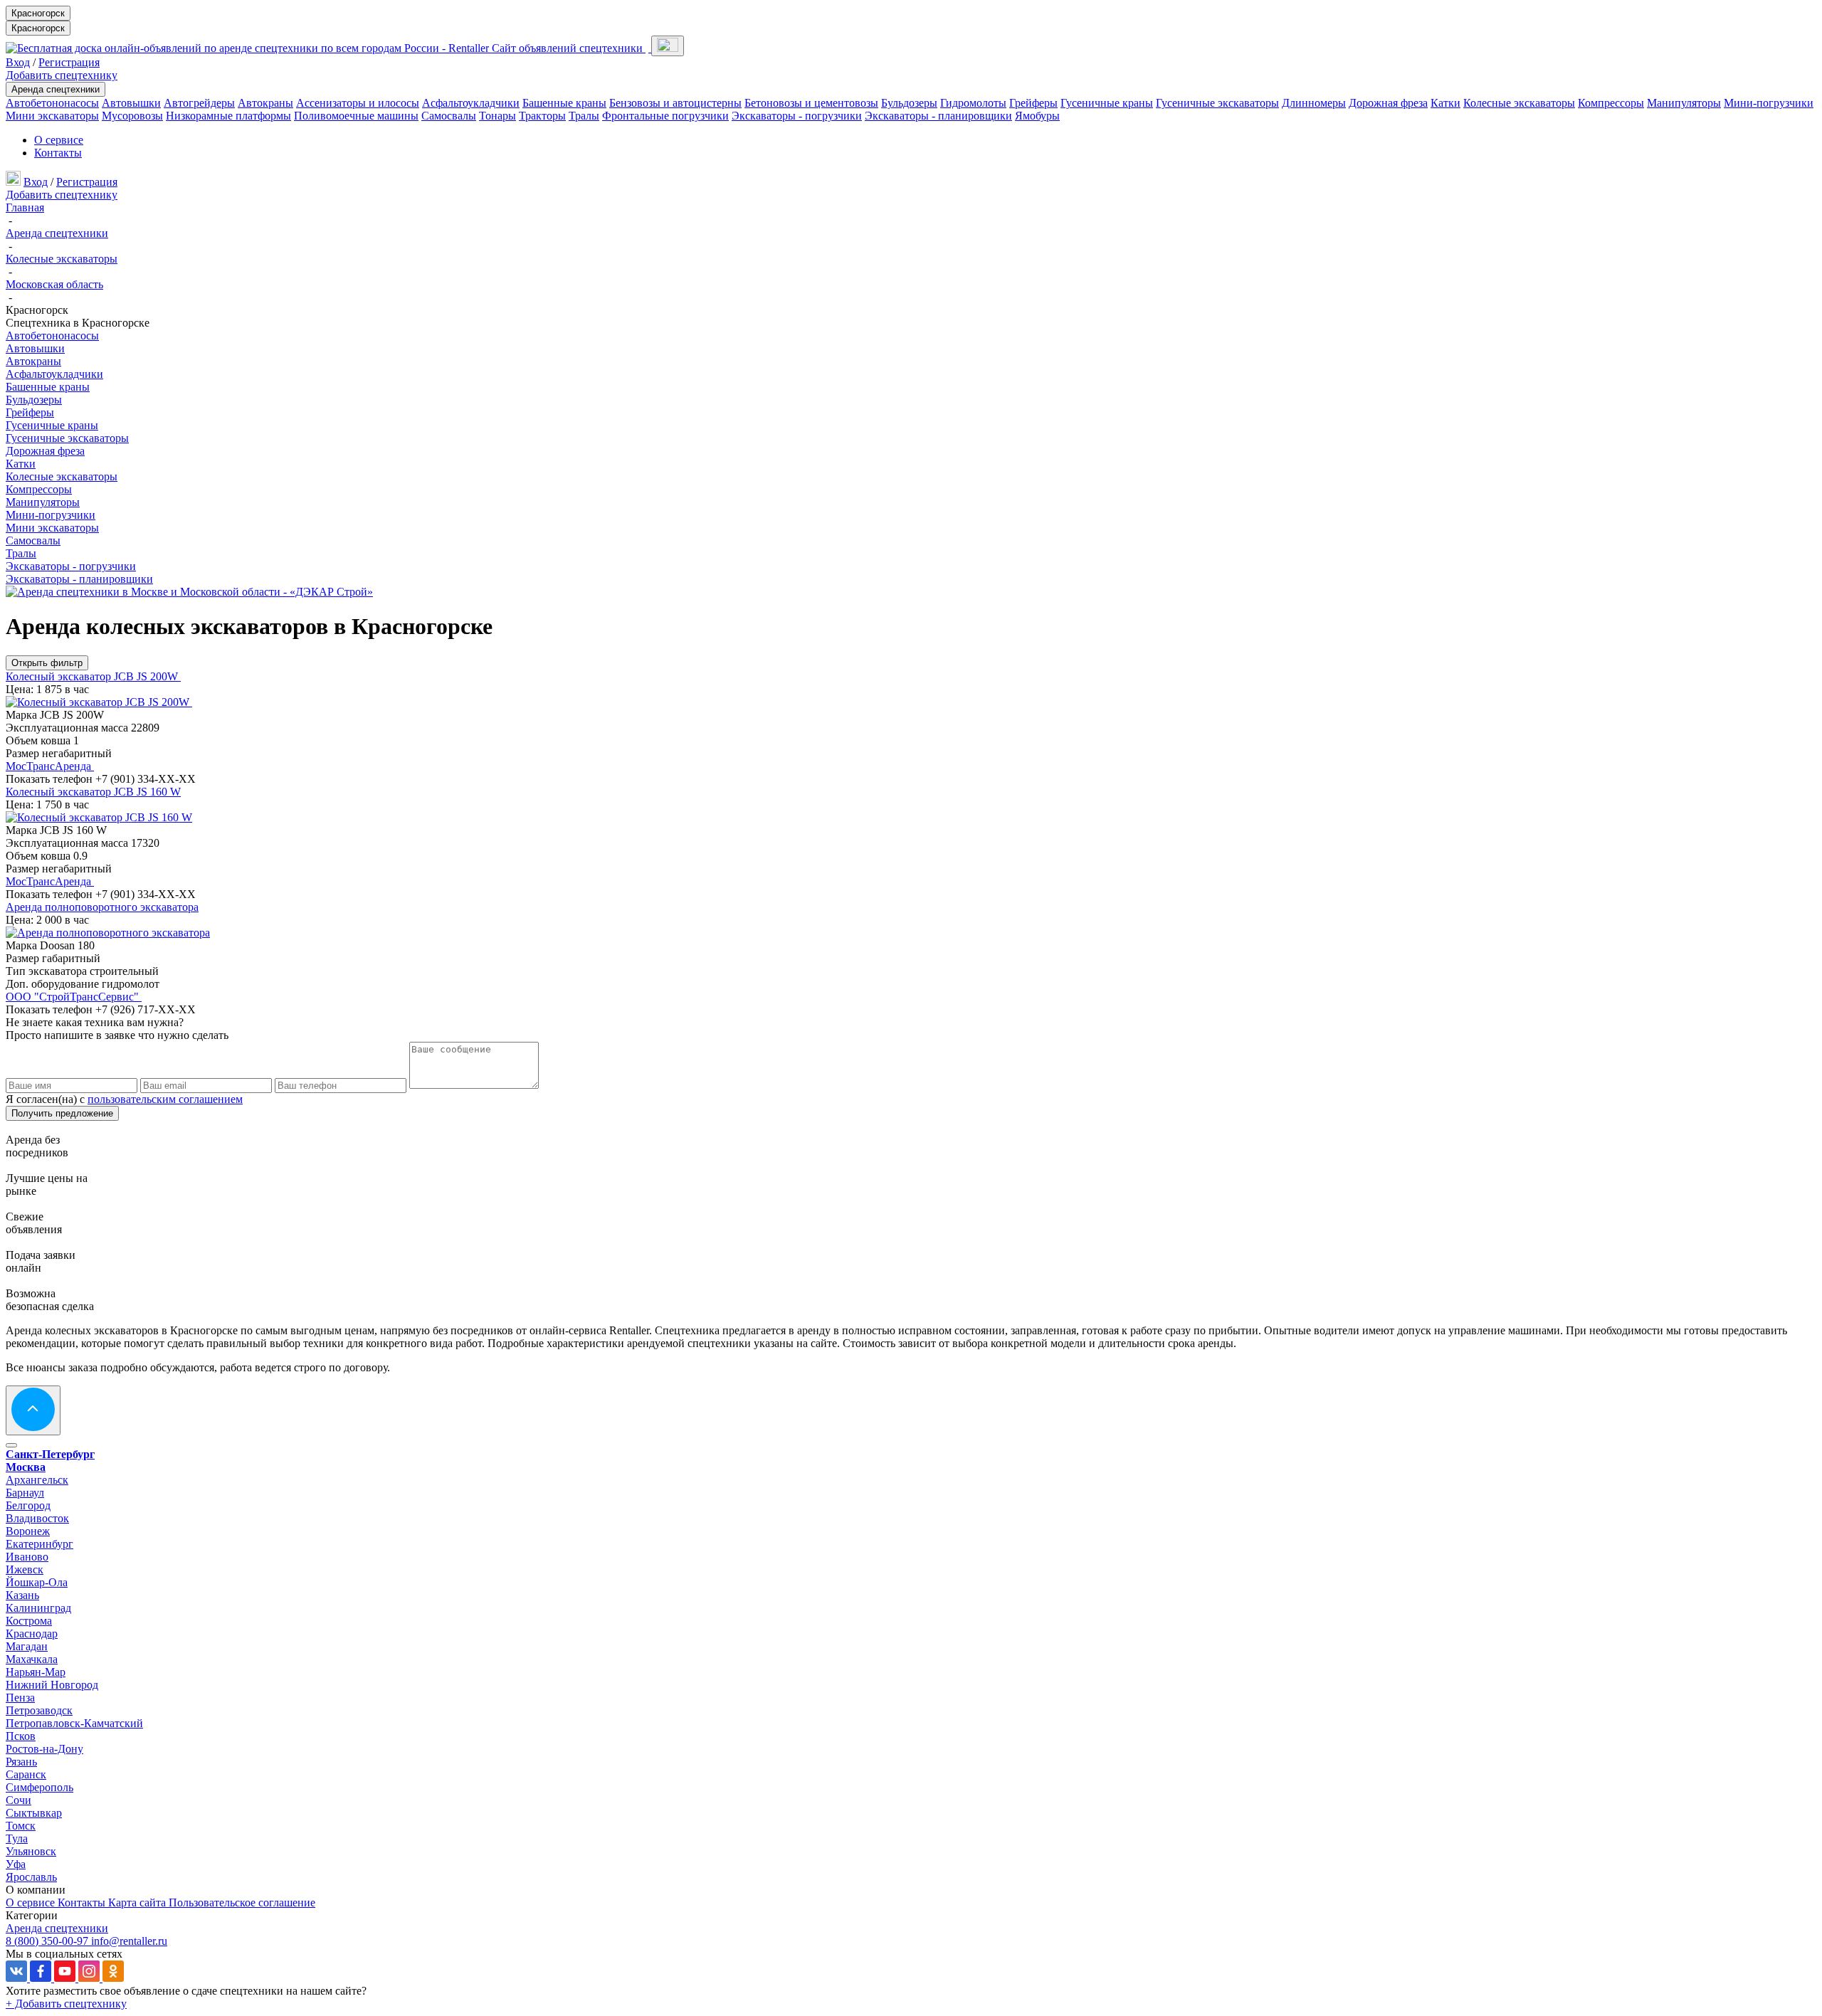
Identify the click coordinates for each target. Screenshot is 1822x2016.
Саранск (26, 1774)
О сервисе (59, 140)
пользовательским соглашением (165, 1099)
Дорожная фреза (1388, 103)
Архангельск (37, 1480)
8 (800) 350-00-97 (48, 1941)
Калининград (38, 1608)
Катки (1446, 103)
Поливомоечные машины (356, 116)
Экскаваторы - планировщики (938, 116)
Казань (22, 1595)
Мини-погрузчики (1769, 103)
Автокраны (265, 103)
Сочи (19, 1800)
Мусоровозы (132, 116)
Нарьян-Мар (36, 1672)
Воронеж (28, 1531)
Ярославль (31, 1877)
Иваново (27, 1557)
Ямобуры (1037, 116)
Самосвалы (449, 116)
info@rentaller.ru (129, 1941)
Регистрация (69, 62)
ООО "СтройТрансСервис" (74, 997)
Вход (18, 62)
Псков (21, 1736)
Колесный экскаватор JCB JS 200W (93, 676)
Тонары (497, 116)
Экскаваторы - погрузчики (797, 116)
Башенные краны (564, 103)
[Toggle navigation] (668, 46)
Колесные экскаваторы (1519, 103)
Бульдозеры (909, 103)
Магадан (27, 1646)
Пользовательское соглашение (242, 1902)
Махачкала (32, 1659)
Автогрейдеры (199, 103)
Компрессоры (1611, 103)
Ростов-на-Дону (44, 1749)
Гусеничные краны (1107, 103)
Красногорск (38, 13)
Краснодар (32, 1634)
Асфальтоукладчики (471, 103)
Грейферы (1033, 103)
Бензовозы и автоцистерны (675, 103)
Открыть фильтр (47, 663)
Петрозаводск (39, 1710)
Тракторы (542, 116)
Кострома (29, 1621)
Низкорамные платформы (228, 116)
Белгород (28, 1505)
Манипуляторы (1684, 103)
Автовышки (131, 103)
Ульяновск (31, 1851)
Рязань (21, 1762)
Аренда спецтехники (56, 89)
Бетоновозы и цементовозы (811, 103)
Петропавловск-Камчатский (74, 1723)
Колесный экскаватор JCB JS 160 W (93, 792)
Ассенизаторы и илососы (358, 103)
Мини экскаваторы (52, 116)
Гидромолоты (973, 103)
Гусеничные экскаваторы (1217, 103)
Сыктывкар (34, 1813)
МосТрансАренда (50, 766)
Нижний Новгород (52, 1685)
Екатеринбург (40, 1544)
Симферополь (40, 1787)
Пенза (20, 1698)
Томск (21, 1826)
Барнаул (25, 1493)
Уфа (16, 1864)
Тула (17, 1838)
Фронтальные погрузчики (665, 116)
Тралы (584, 116)
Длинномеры (1314, 103)
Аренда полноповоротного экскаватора (102, 907)
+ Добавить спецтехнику (66, 2004)
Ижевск (25, 1569)
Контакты (58, 153)
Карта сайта (138, 1902)
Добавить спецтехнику (62, 75)
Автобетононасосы (52, 103)
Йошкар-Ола (37, 1582)
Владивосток (37, 1518)
